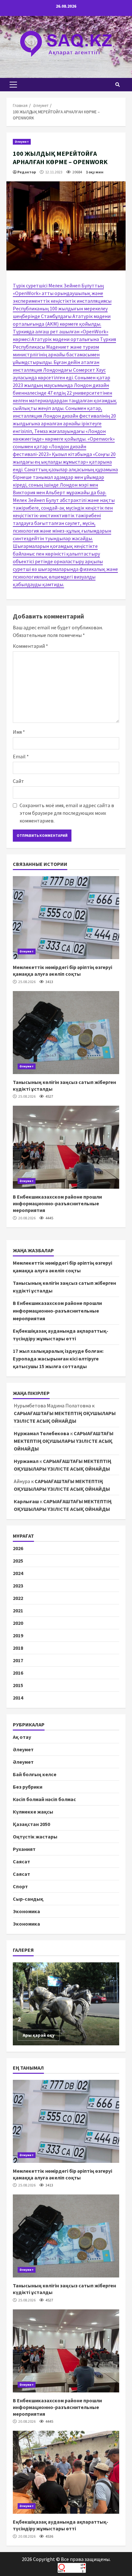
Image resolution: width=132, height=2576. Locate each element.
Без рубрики (28, 1787)
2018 (18, 1648)
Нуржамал (26, 1461)
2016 (18, 1673)
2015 (18, 1685)
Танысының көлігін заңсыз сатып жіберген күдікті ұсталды (66, 1033)
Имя (19, 732)
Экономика (26, 1911)
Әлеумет (22, 142)
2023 (18, 1586)
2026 (18, 1548)
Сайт (18, 781)
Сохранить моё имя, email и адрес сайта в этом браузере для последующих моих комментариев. (67, 813)
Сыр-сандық (28, 1899)
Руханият (24, 1849)
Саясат (21, 1861)
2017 (18, 1660)
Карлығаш (26, 1501)
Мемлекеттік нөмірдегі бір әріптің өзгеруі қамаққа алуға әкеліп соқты (66, 918)
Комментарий (30, 646)
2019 (18, 1635)
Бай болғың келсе (35, 1774)
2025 (18, 1561)
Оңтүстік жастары (35, 1837)
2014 (18, 1698)
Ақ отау (22, 1737)
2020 (18, 1623)
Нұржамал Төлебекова (41, 1433)
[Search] (118, 85)
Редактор (27, 172)
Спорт (20, 1886)
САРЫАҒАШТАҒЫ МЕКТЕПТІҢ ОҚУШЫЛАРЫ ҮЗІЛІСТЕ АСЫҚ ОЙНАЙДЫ (64, 1441)
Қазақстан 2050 (31, 1824)
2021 (18, 1610)
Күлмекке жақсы (33, 1812)
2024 (18, 1573)
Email (21, 756)
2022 (18, 1598)
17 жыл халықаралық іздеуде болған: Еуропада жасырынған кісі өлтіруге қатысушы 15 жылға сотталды (58, 1359)
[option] (66, 2004)
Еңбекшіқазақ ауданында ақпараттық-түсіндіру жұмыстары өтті (66, 2472)
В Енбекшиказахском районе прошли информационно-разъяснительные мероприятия (66, 1147)
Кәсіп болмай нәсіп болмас (44, 1799)
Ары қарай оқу (39, 2035)
